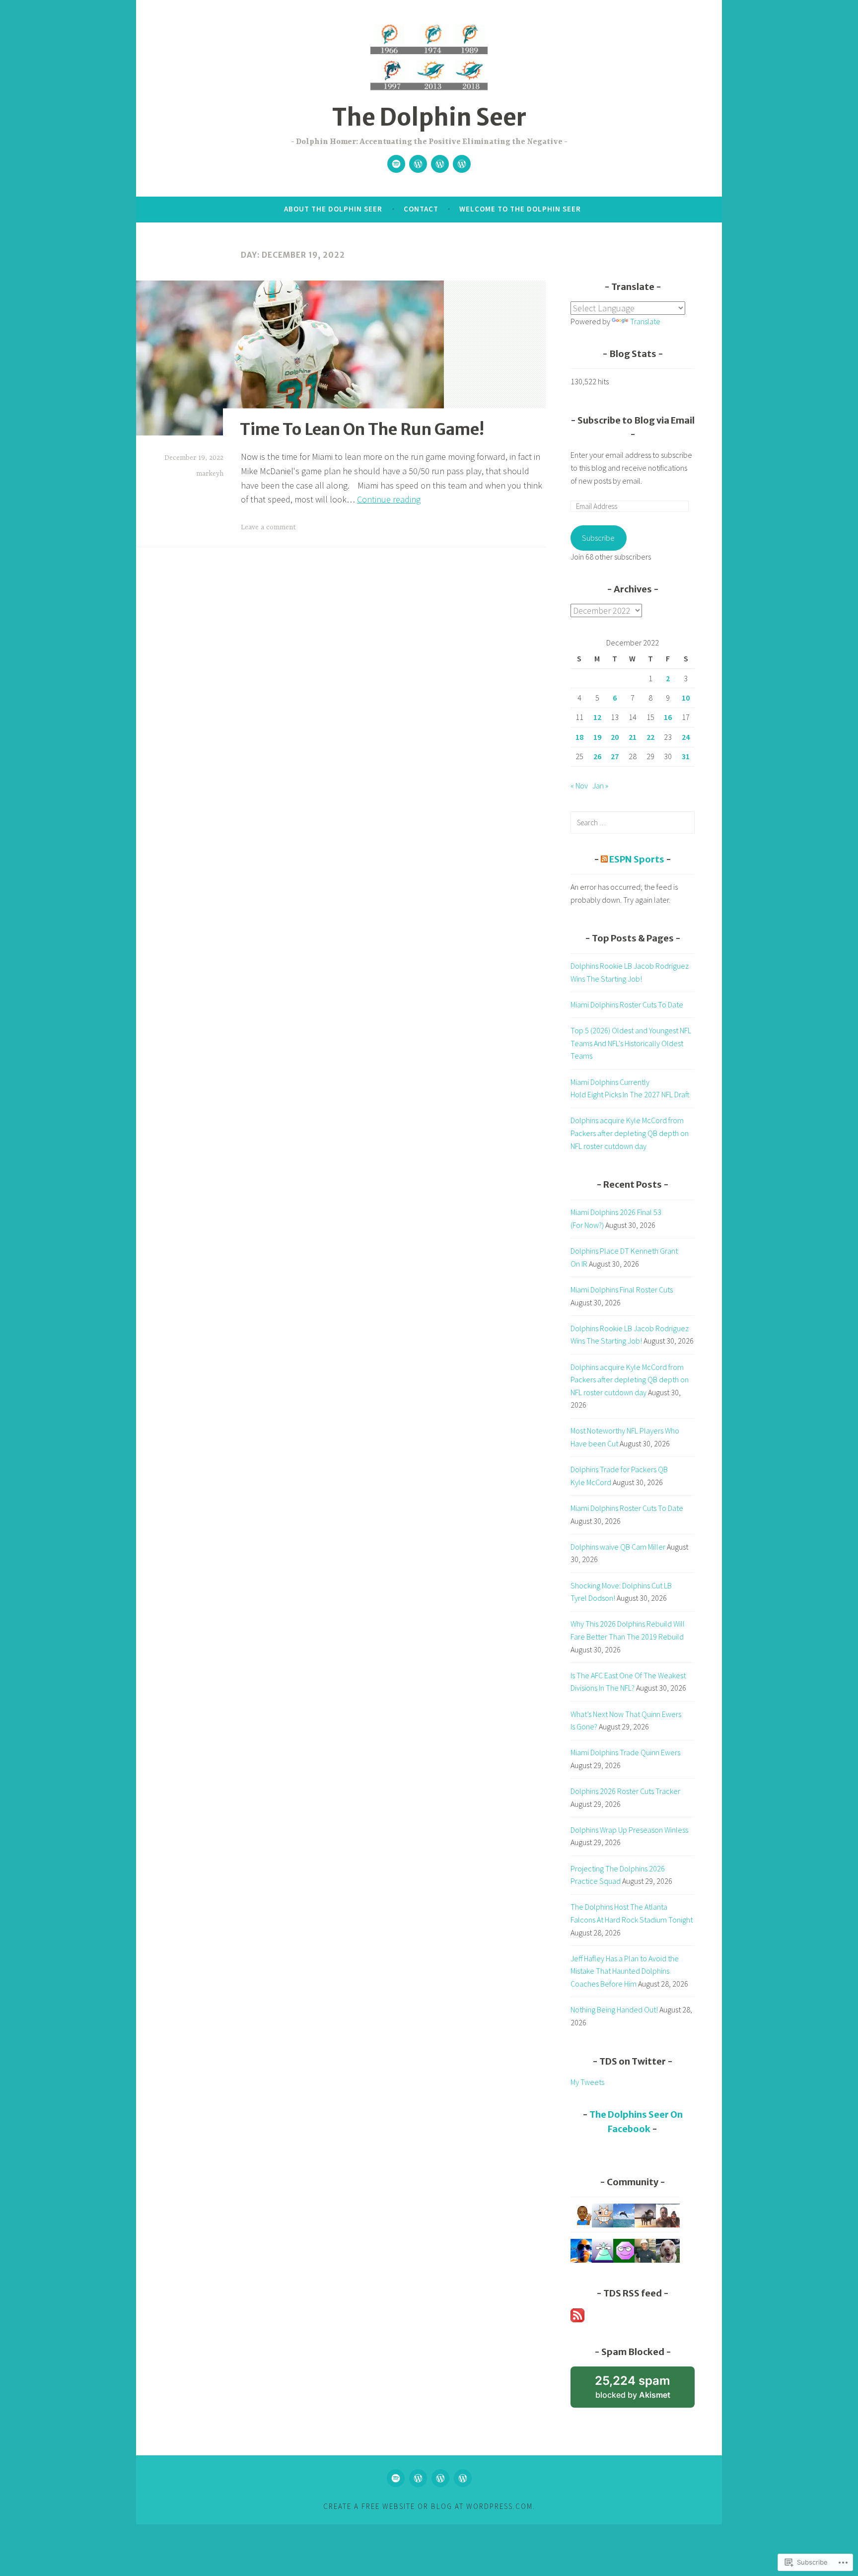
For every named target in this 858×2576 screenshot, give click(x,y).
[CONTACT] (418, 2478)
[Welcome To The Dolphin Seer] (440, 164)
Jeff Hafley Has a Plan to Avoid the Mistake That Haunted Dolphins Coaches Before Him (625, 1971)
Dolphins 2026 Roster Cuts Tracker (625, 1791)
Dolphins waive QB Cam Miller (618, 1547)
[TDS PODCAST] (396, 2478)
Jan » (600, 786)
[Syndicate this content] (604, 859)
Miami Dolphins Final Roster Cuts (622, 1289)
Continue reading (389, 499)
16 (668, 717)
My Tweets (587, 2082)
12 (597, 717)
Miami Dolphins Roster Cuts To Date (627, 1004)
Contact (421, 209)
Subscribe (598, 538)
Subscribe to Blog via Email (636, 420)
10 (686, 698)
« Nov (579, 786)
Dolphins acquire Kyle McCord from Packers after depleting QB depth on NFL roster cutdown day (630, 1133)
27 (615, 756)
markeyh (210, 474)
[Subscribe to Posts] (577, 2319)
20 (615, 737)
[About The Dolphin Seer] (462, 164)
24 (686, 737)
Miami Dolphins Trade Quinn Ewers (625, 1752)
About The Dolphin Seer (333, 209)
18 (579, 737)
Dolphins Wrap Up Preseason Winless (629, 1830)
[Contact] (418, 164)
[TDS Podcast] (396, 164)
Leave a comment (268, 527)
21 (633, 737)
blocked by (645, 2391)
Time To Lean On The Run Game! (362, 429)
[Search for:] (633, 822)
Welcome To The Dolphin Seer (520, 209)
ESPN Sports (637, 859)
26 (597, 756)
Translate (645, 321)
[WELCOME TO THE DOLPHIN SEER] (440, 2478)
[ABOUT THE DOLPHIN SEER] (463, 2478)
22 (650, 737)
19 (597, 737)
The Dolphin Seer (429, 117)
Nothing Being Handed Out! (614, 2009)
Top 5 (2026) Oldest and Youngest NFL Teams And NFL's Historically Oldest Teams (631, 1043)
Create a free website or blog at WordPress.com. (429, 2506)
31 (686, 756)
